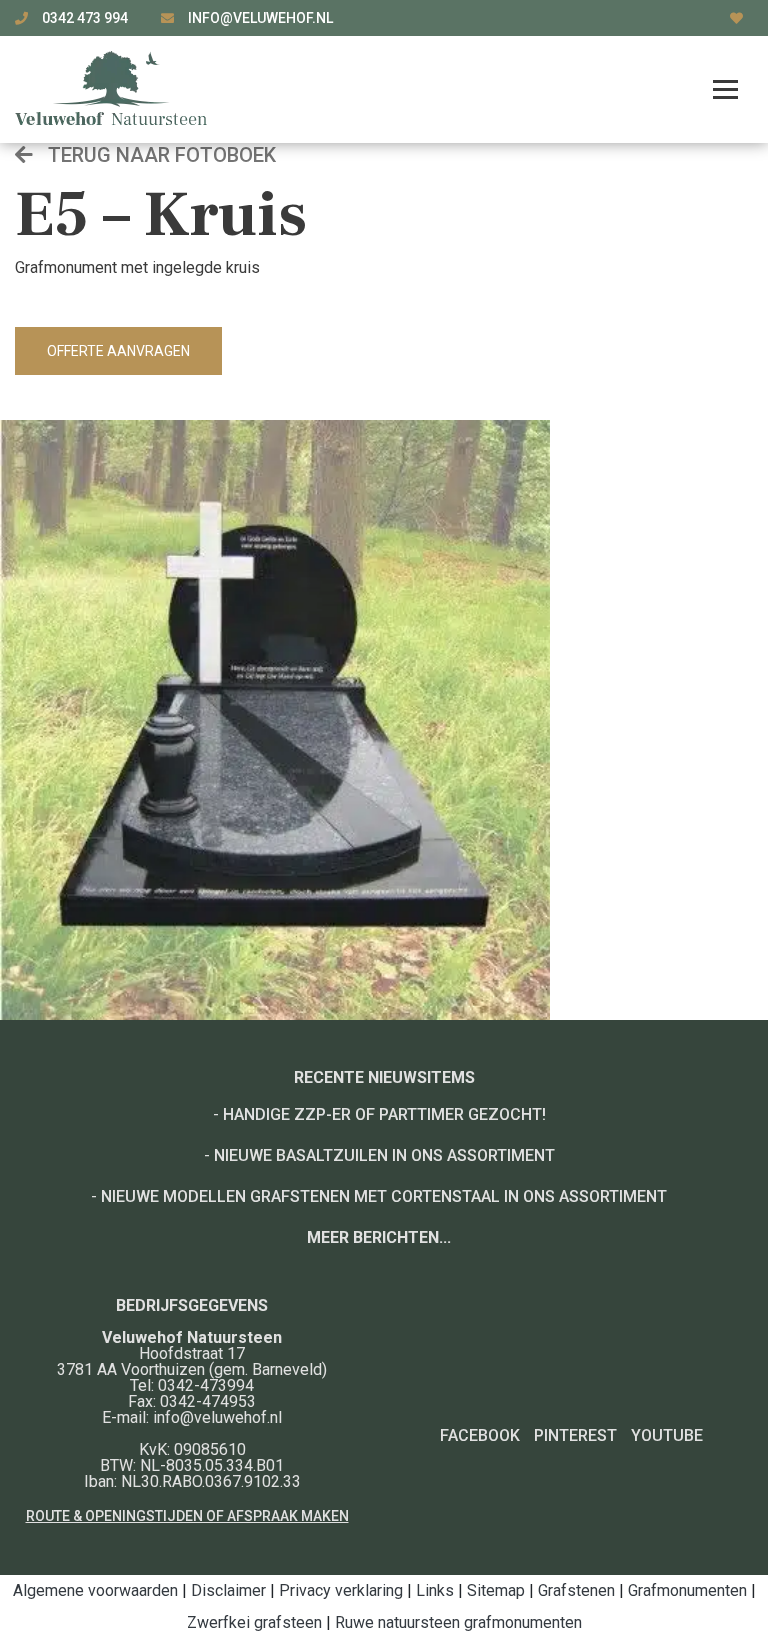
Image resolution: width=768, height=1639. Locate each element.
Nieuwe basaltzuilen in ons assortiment (384, 1155)
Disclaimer (228, 1590)
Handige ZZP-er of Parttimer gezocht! (384, 1114)
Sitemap (496, 1590)
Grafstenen (576, 1590)
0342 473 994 (86, 18)
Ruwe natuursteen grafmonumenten (458, 1622)
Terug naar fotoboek (159, 155)
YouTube (667, 1435)
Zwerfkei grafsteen (254, 1622)
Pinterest (575, 1435)
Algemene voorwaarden (95, 1590)
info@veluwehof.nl (260, 18)
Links (435, 1590)
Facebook (480, 1435)
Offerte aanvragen (118, 351)
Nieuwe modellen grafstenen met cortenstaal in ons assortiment (384, 1196)
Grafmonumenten (687, 1590)
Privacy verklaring (341, 1590)
